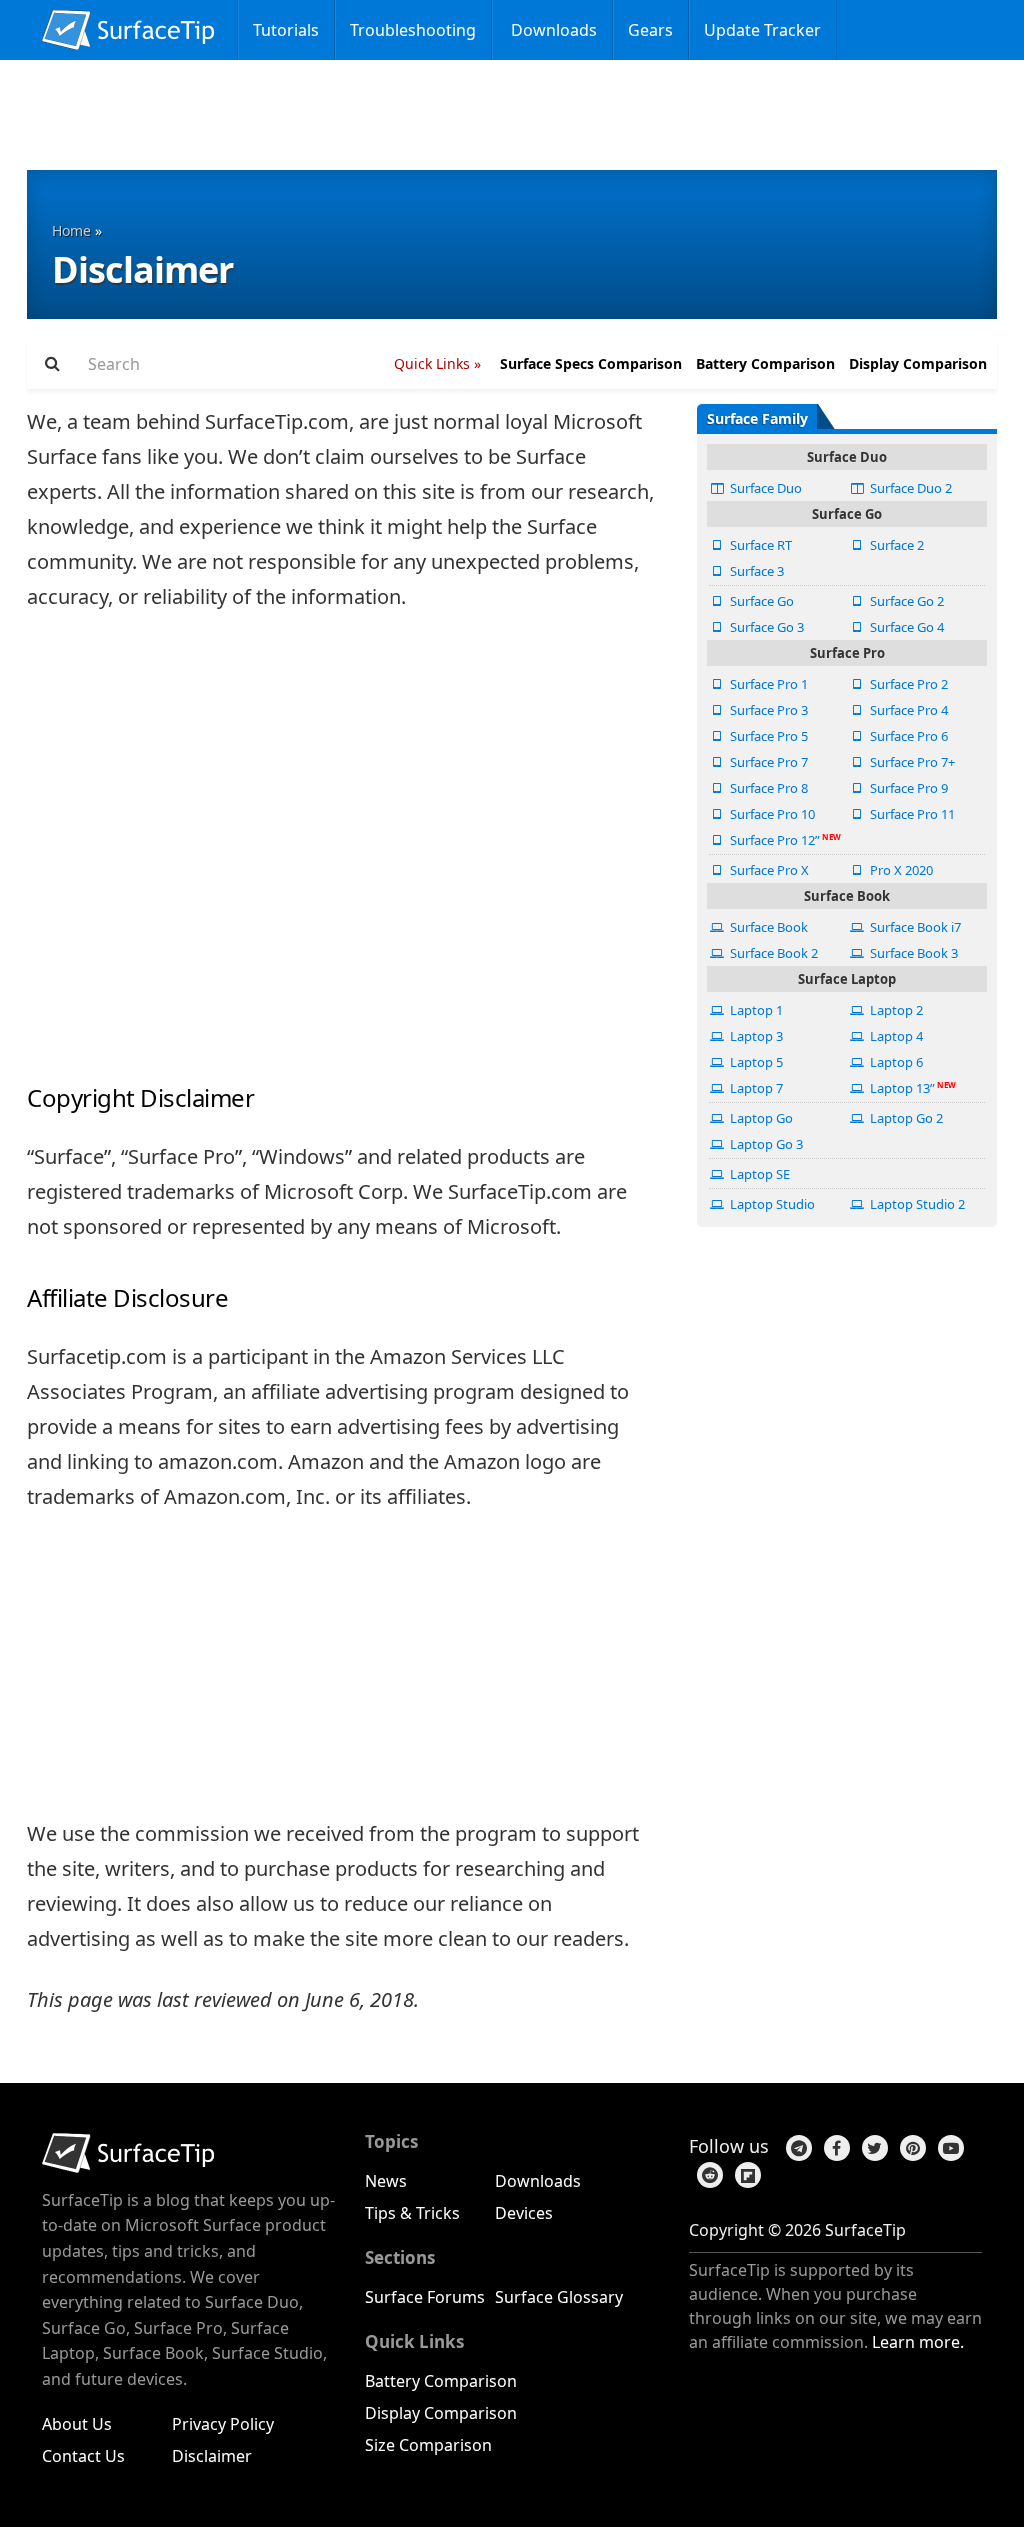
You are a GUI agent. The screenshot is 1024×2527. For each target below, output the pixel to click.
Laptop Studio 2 (916, 1204)
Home (71, 230)
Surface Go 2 (905, 601)
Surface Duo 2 (909, 488)
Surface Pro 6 (907, 736)
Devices (524, 2213)
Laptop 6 (895, 1062)
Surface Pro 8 (767, 788)
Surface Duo (764, 488)
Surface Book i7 (914, 927)
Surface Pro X (768, 870)
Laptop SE (758, 1174)
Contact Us (83, 2456)
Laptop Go (760, 1118)
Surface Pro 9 (907, 788)
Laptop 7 (755, 1088)
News (386, 2181)
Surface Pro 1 (767, 684)
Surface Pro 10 (771, 814)
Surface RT (759, 545)
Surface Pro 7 (767, 762)
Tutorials (286, 30)
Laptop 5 (755, 1062)
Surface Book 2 (772, 953)
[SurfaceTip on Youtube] (947, 2147)
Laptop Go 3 (765, 1144)
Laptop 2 (895, 1010)
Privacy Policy (223, 2424)
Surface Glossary (559, 2297)
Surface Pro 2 (907, 684)
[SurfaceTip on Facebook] (833, 2147)
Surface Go (760, 601)
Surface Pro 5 (767, 736)
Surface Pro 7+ (911, 762)
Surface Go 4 (905, 627)
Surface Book (767, 927)
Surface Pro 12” (773, 840)
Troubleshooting (413, 30)
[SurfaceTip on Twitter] (871, 2147)
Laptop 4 (895, 1036)
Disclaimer (212, 2456)
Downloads (552, 30)
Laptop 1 (755, 1010)
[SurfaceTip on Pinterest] (909, 2147)
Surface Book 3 (912, 953)
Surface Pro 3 (767, 710)
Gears (650, 30)
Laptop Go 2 (905, 1118)
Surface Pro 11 (911, 814)
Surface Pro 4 (907, 710)
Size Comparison (428, 2445)
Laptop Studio (771, 1204)
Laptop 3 (755, 1036)
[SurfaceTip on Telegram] (795, 2147)
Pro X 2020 (900, 870)
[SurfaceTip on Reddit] (706, 2173)
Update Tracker (762, 30)
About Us (77, 2424)
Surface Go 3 (765, 627)
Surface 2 (895, 545)
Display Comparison (918, 363)
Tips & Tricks (412, 2213)
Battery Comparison (765, 363)
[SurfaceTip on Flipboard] (744, 2173)
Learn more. (918, 2342)
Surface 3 (755, 571)
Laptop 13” (901, 1088)
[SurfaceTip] (129, 23)
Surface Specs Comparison (591, 363)
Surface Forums (425, 2297)
